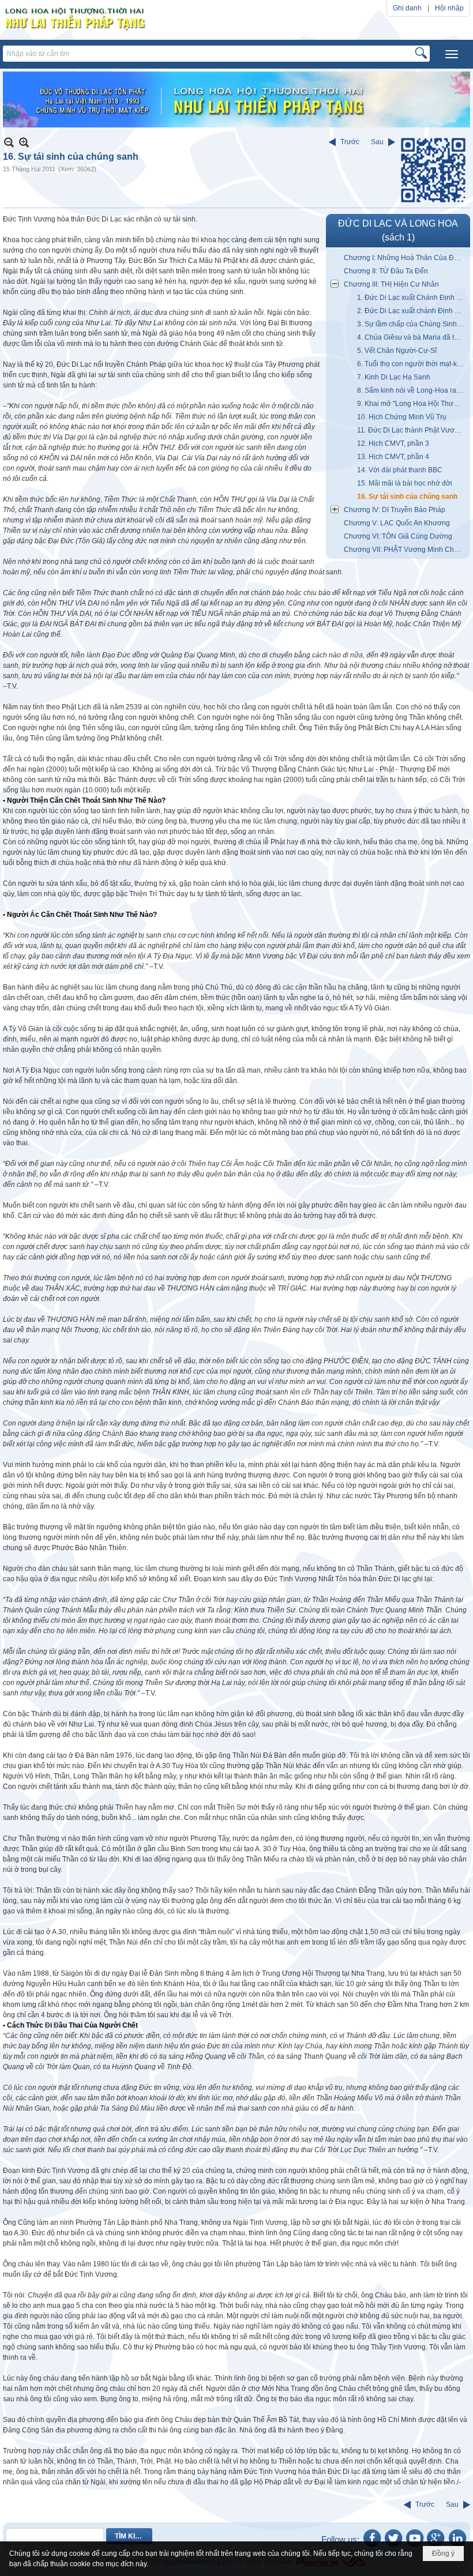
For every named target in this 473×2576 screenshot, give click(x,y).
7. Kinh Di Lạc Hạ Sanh (394, 377)
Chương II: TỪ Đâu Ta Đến (386, 271)
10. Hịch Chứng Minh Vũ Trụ (402, 417)
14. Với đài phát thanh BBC (400, 470)
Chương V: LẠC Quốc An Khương (397, 523)
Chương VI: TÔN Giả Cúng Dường (398, 536)
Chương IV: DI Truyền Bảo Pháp (395, 510)
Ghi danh (407, 8)
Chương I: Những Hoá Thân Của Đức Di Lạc (406, 258)
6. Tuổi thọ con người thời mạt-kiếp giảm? (412, 364)
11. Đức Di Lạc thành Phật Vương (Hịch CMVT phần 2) (412, 430)
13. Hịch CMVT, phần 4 (393, 457)
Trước (350, 142)
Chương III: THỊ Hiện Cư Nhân (391, 284)
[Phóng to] (24, 142)
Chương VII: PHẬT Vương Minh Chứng (405, 550)
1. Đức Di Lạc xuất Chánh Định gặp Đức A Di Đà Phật (412, 298)
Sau (377, 142)
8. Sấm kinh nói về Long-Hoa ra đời (412, 390)
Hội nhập (449, 8)
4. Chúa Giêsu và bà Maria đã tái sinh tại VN (412, 337)
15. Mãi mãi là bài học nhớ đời (405, 483)
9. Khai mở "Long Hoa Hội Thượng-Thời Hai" (412, 404)
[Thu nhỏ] (9, 142)
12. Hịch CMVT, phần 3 (393, 443)
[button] (452, 54)
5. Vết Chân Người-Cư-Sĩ (397, 351)
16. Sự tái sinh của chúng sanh (407, 497)
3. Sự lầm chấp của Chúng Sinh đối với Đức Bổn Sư (412, 324)
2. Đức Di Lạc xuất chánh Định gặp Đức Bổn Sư (412, 311)
